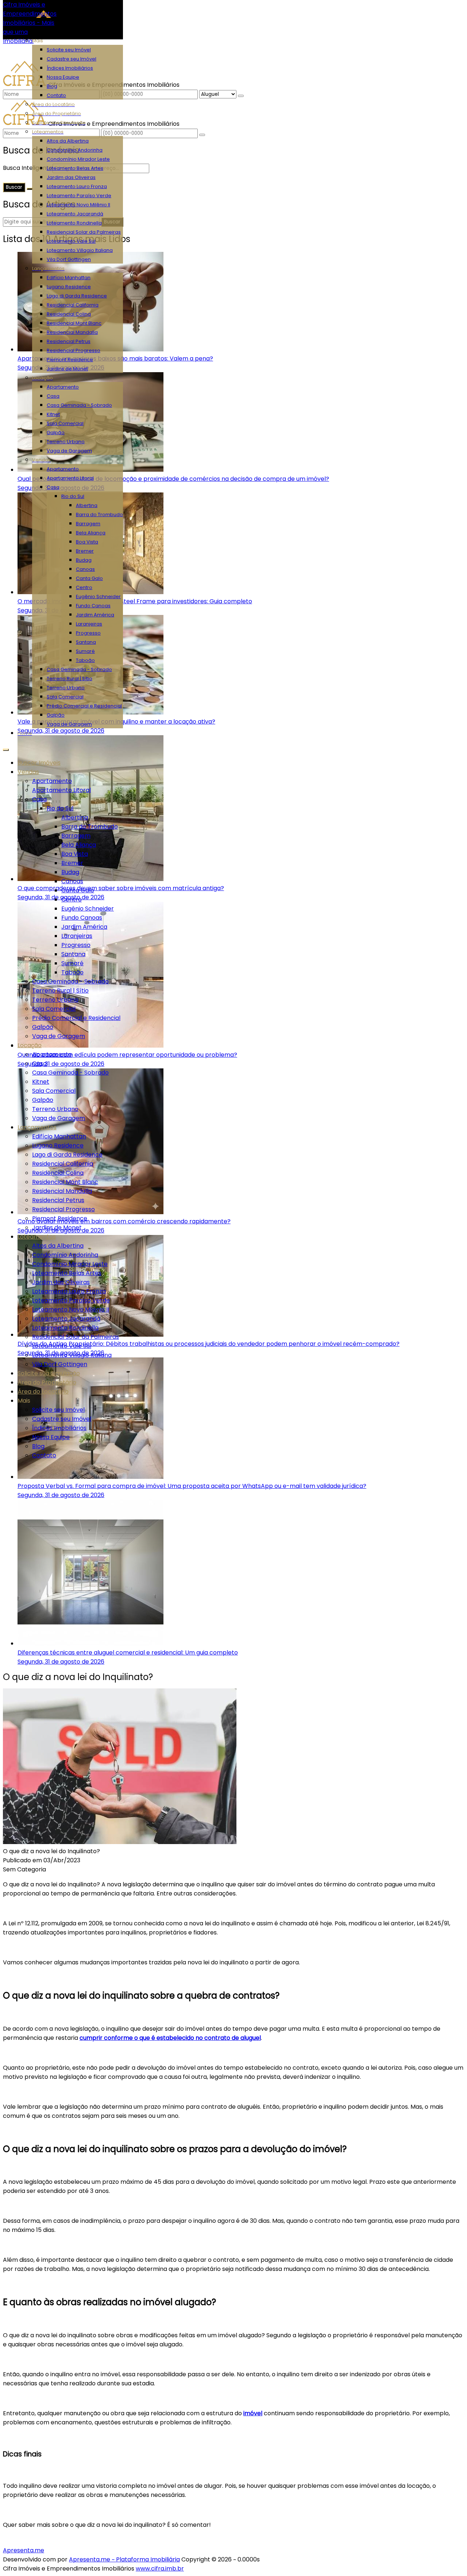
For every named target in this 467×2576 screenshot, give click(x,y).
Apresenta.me (24, 2550)
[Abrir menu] (6, 748)
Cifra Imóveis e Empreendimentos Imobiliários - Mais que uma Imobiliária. (30, 23)
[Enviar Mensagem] (202, 135)
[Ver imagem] (120, 1842)
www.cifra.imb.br (160, 2569)
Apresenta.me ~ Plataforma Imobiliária (124, 2559)
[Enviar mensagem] (241, 96)
